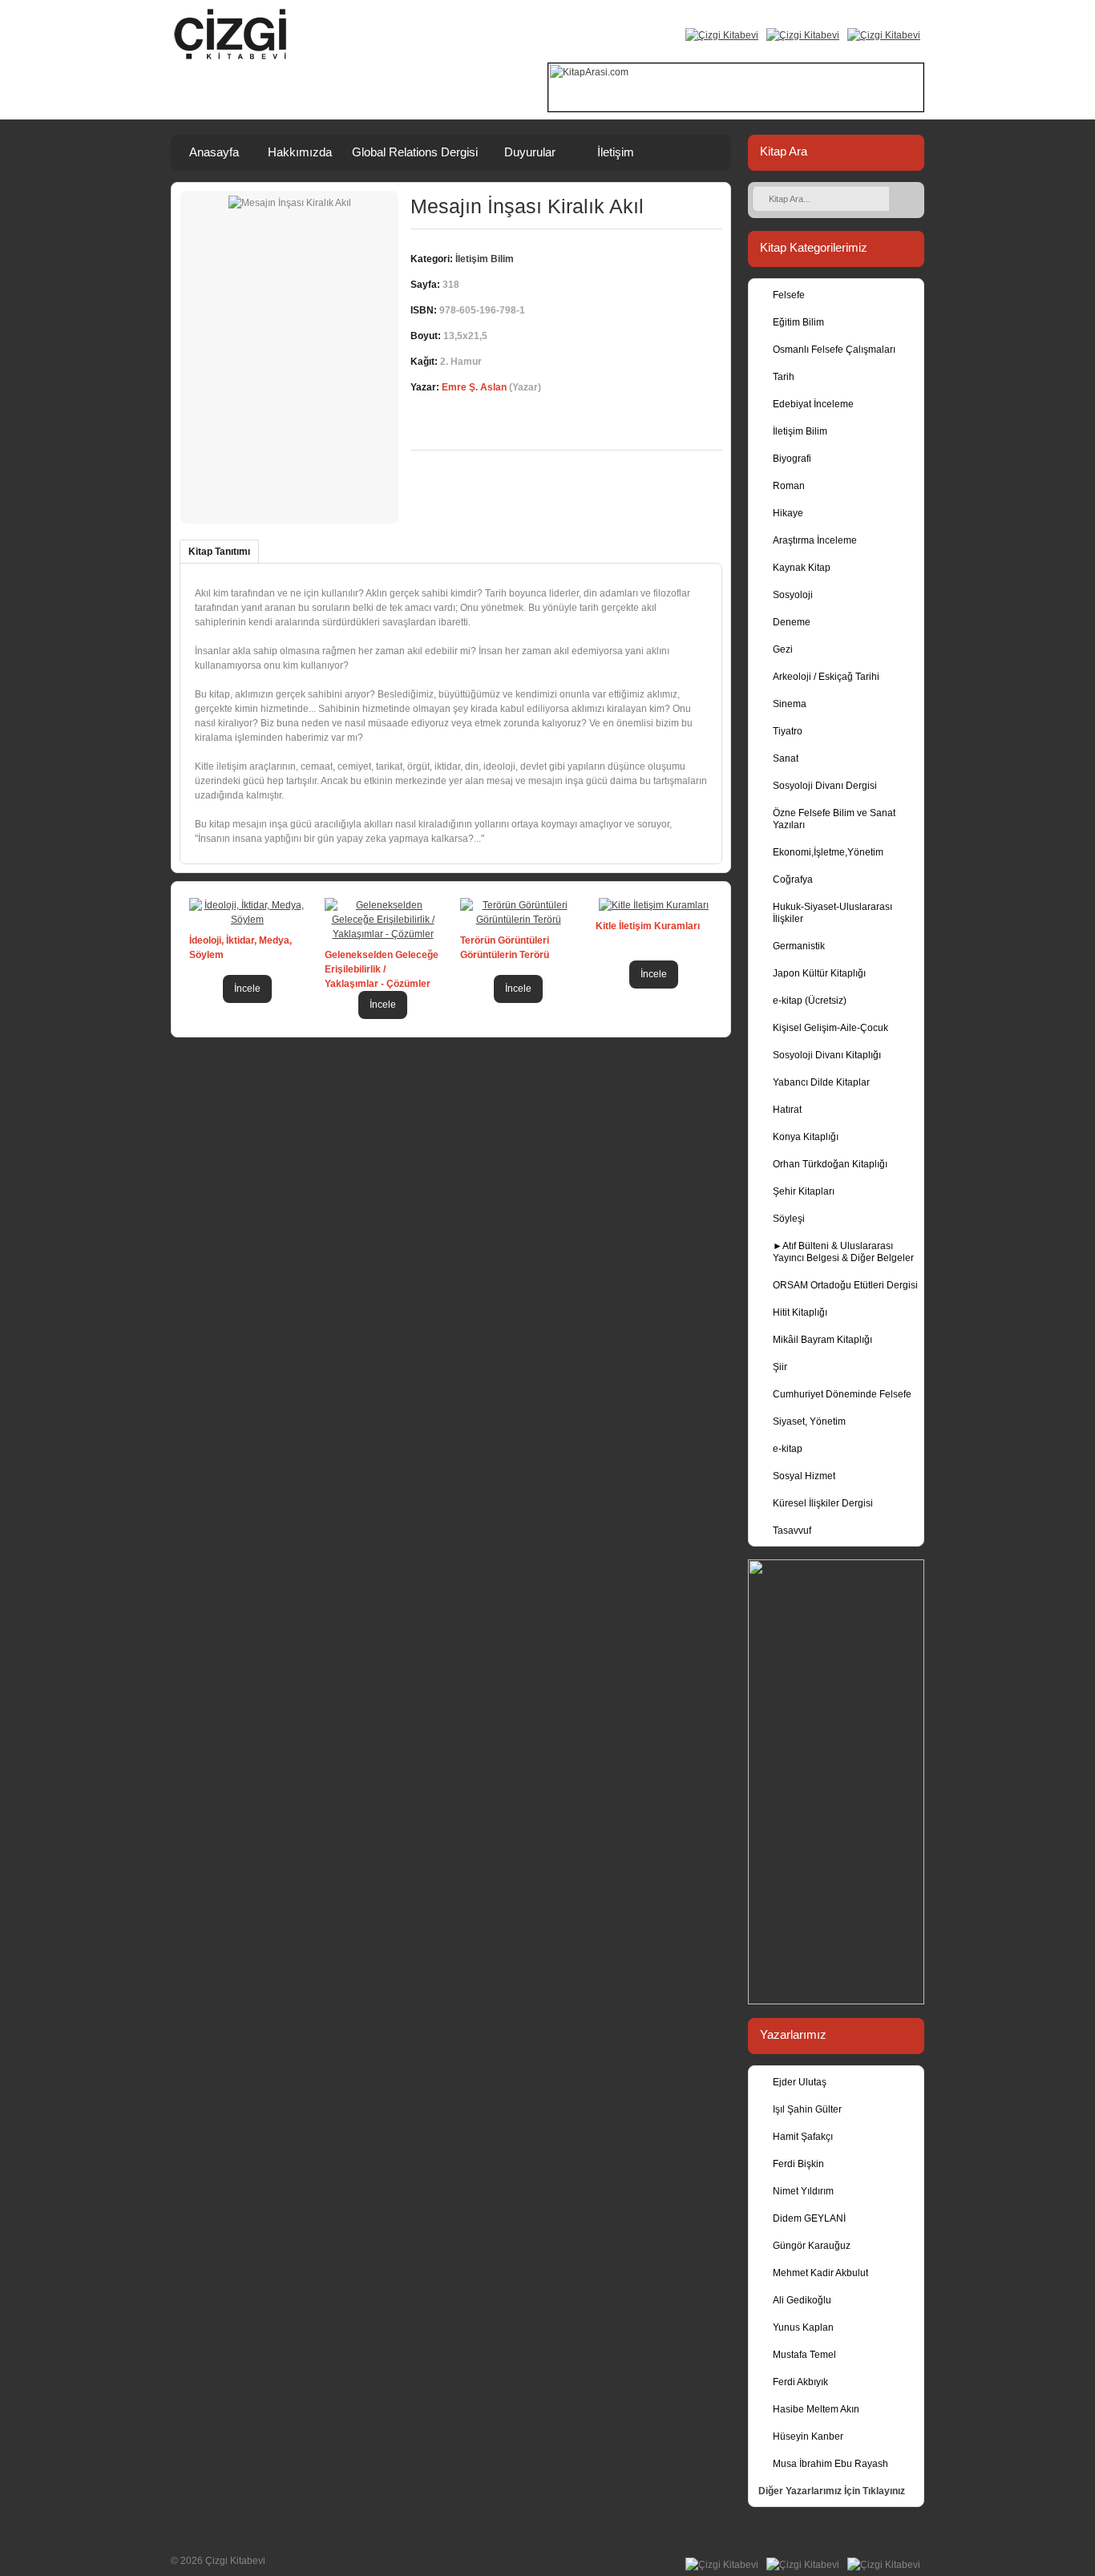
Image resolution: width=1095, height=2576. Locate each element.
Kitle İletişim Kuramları (648, 926)
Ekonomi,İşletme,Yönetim (828, 852)
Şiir (780, 1367)
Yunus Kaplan (803, 2327)
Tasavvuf (792, 1531)
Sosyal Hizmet (804, 1476)
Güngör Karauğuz (812, 2246)
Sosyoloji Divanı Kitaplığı (827, 1055)
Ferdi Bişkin (798, 2164)
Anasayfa (214, 152)
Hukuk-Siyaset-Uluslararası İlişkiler (832, 913)
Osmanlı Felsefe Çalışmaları (834, 350)
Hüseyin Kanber (808, 2436)
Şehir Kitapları (804, 1191)
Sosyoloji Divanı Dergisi (825, 786)
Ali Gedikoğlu (802, 2300)
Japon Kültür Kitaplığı (819, 973)
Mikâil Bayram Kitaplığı (822, 1340)
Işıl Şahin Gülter (807, 2109)
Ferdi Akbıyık (800, 2382)
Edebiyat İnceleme (813, 404)
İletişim (616, 152)
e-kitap (788, 1449)
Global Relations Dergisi (415, 152)
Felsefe (789, 295)
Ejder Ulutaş (800, 2082)
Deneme (792, 622)
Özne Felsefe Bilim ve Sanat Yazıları (834, 819)
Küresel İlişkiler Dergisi (823, 1503)
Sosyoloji (793, 595)
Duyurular (530, 152)
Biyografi (792, 459)
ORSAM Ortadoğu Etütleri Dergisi (845, 1285)
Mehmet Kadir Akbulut (820, 2273)
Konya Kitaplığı (806, 1137)
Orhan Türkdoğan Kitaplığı (830, 1164)
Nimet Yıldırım (803, 2191)
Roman (789, 486)
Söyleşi (789, 1219)
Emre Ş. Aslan (474, 387)
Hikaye (788, 513)
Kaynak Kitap (802, 568)
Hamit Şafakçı (803, 2137)
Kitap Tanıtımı (219, 552)
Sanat (786, 758)
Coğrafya (793, 880)
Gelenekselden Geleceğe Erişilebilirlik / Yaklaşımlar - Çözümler (382, 969)
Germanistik (799, 946)
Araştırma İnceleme (815, 540)
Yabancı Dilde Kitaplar (821, 1082)
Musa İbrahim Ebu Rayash (830, 2464)
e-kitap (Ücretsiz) (810, 1001)
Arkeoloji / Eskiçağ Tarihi (826, 677)
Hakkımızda (300, 152)
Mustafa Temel (804, 2355)
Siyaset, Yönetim (809, 1421)
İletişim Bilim (800, 431)
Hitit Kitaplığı (800, 1312)
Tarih (784, 377)
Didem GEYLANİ (809, 2218)
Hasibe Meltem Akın (816, 2409)
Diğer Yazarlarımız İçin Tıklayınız (832, 2491)
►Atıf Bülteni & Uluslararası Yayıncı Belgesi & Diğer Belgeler (843, 1252)
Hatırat (787, 1110)
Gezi (783, 649)
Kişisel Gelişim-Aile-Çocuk (830, 1028)
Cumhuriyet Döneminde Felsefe (842, 1394)
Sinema (790, 704)
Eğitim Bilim (798, 322)
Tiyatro (788, 731)
